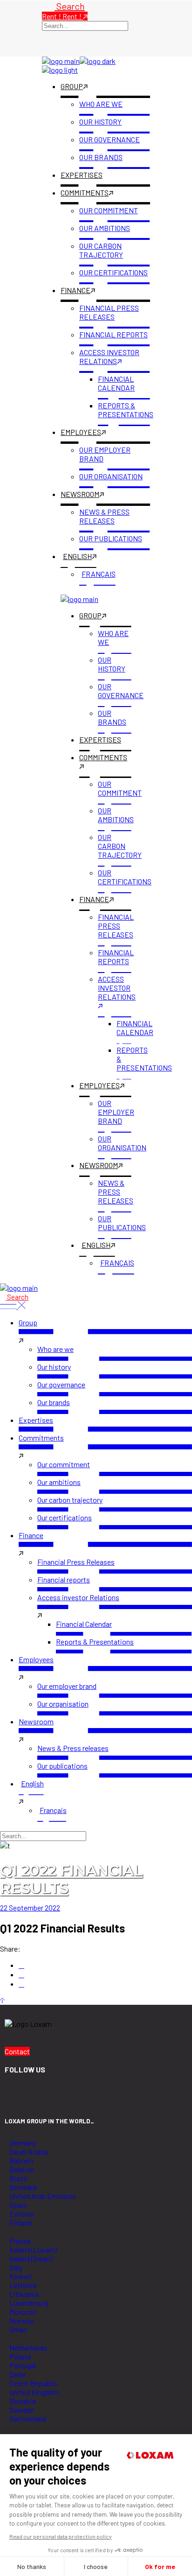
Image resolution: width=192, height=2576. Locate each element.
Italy (16, 2267)
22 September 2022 (30, 1907)
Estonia (22, 2214)
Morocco (23, 2312)
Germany (23, 2143)
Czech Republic (33, 2383)
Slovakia (23, 2401)
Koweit (21, 2276)
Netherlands (28, 2348)
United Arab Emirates (43, 2196)
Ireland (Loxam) (33, 2250)
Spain (18, 2205)
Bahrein (21, 2160)
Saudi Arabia (29, 2152)
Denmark (23, 2187)
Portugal (23, 2365)
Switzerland (28, 2418)
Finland (21, 2222)
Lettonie (23, 2285)
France (20, 2241)
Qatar (18, 2374)
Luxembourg (29, 2303)
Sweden (22, 2410)
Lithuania (24, 2294)
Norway (21, 2320)
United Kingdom (34, 2392)
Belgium (22, 2169)
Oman (18, 2329)
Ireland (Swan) (31, 2258)
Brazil (18, 2178)
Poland (20, 2356)
